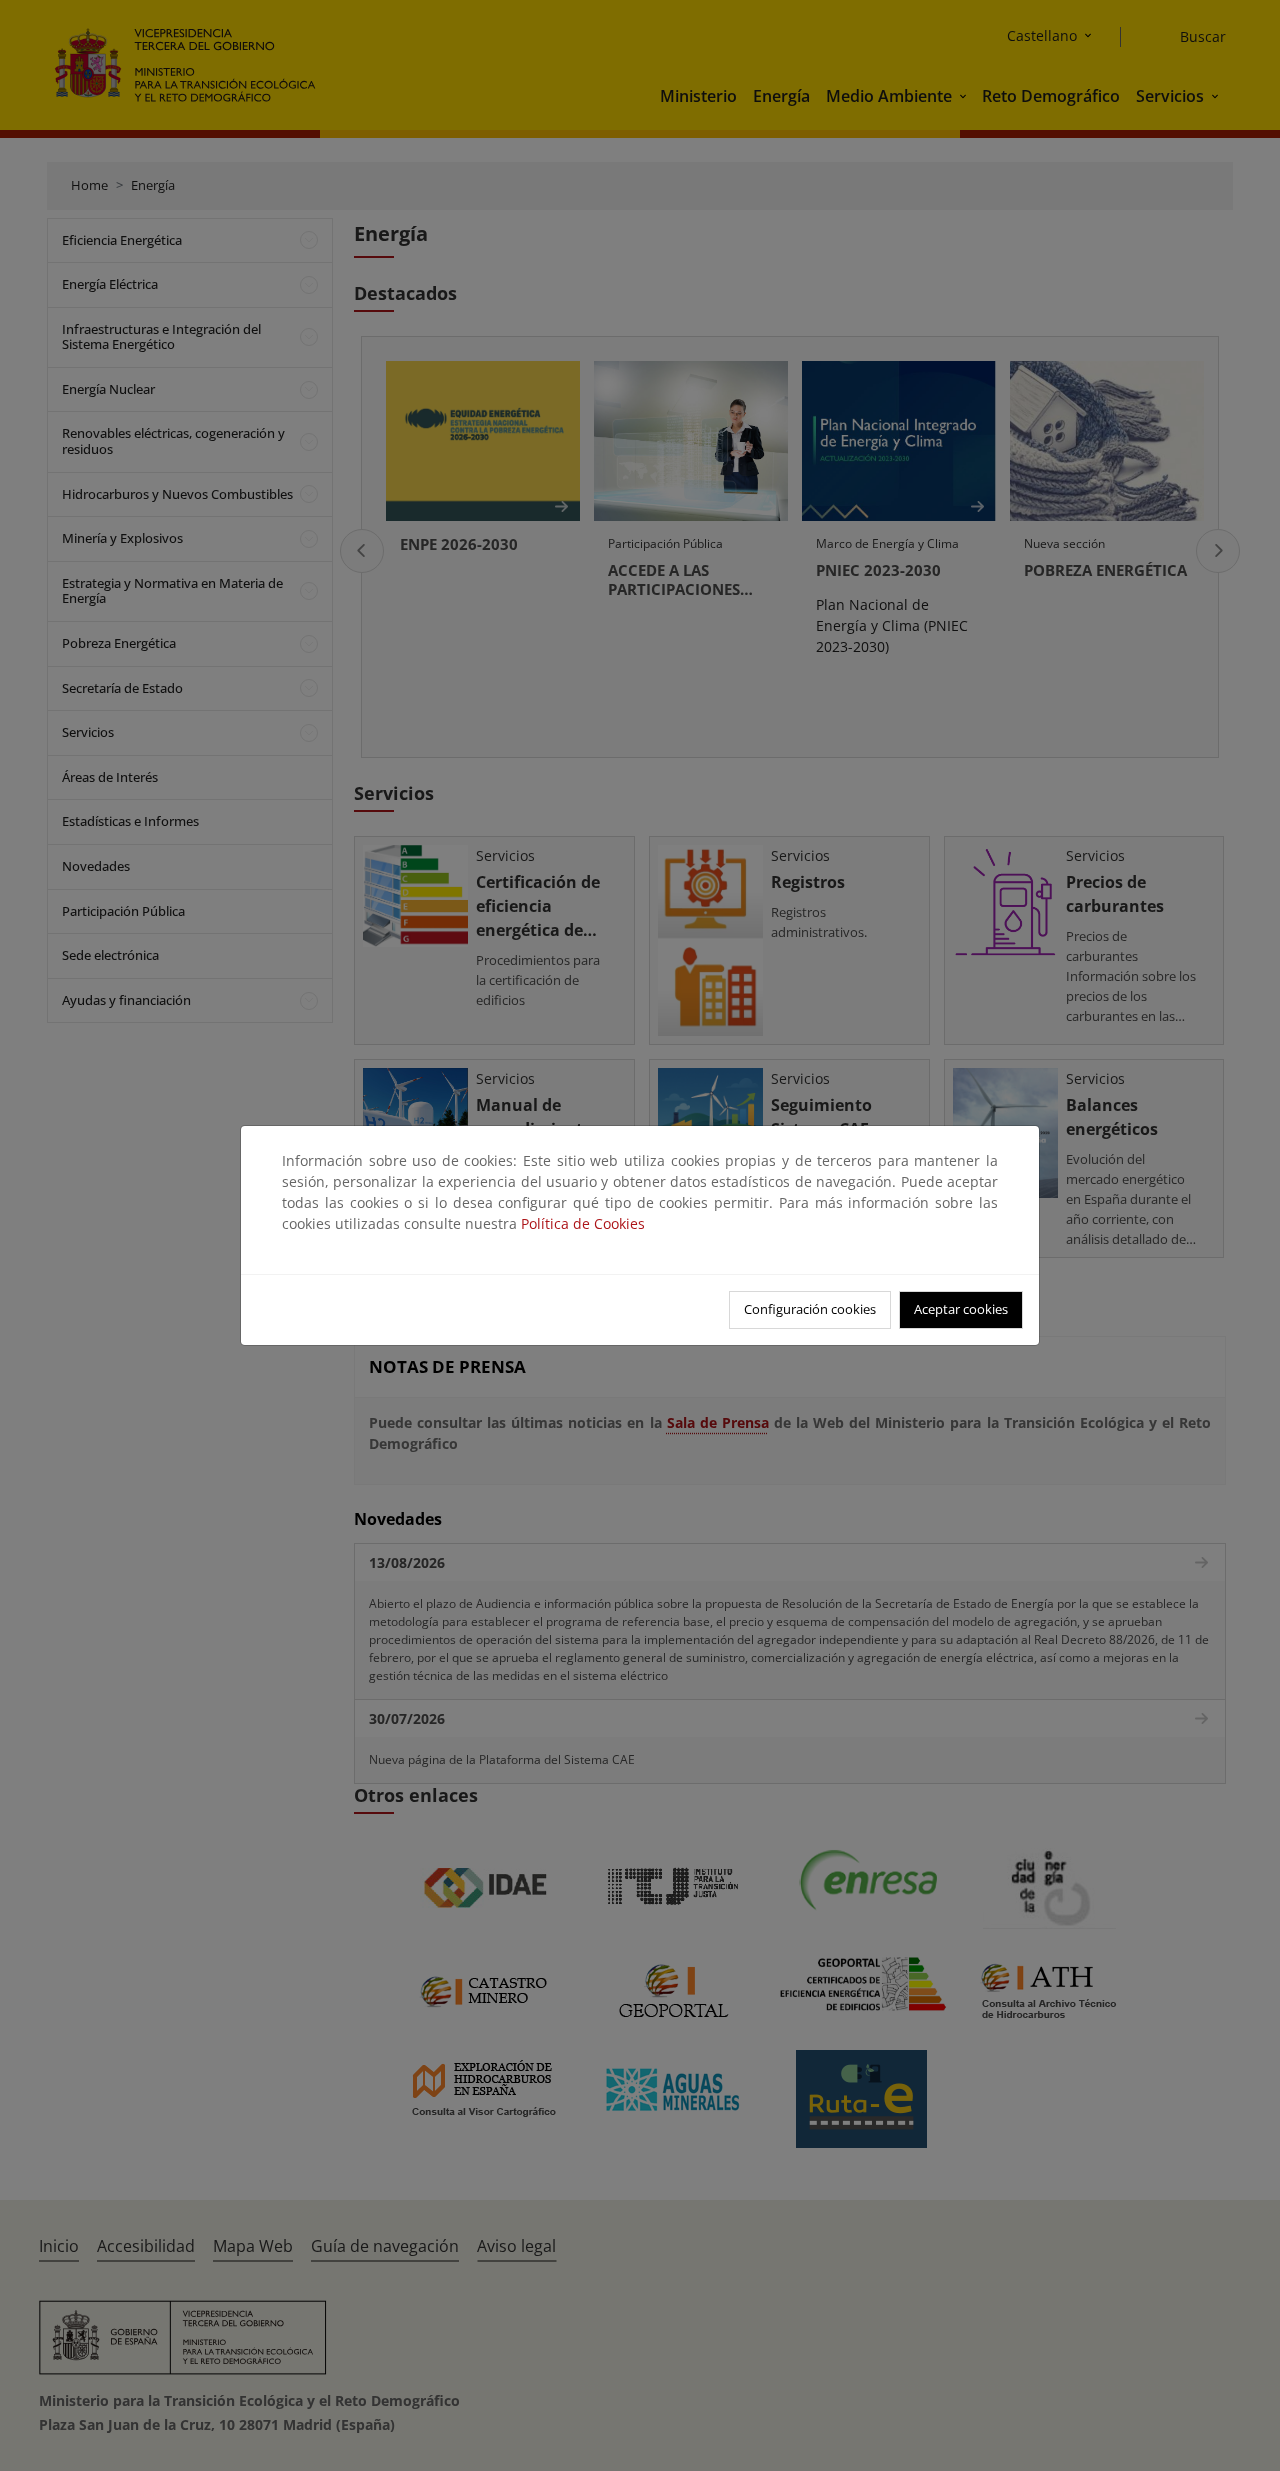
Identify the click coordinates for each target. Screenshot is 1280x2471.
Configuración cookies (810, 1309)
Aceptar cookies (961, 1309)
